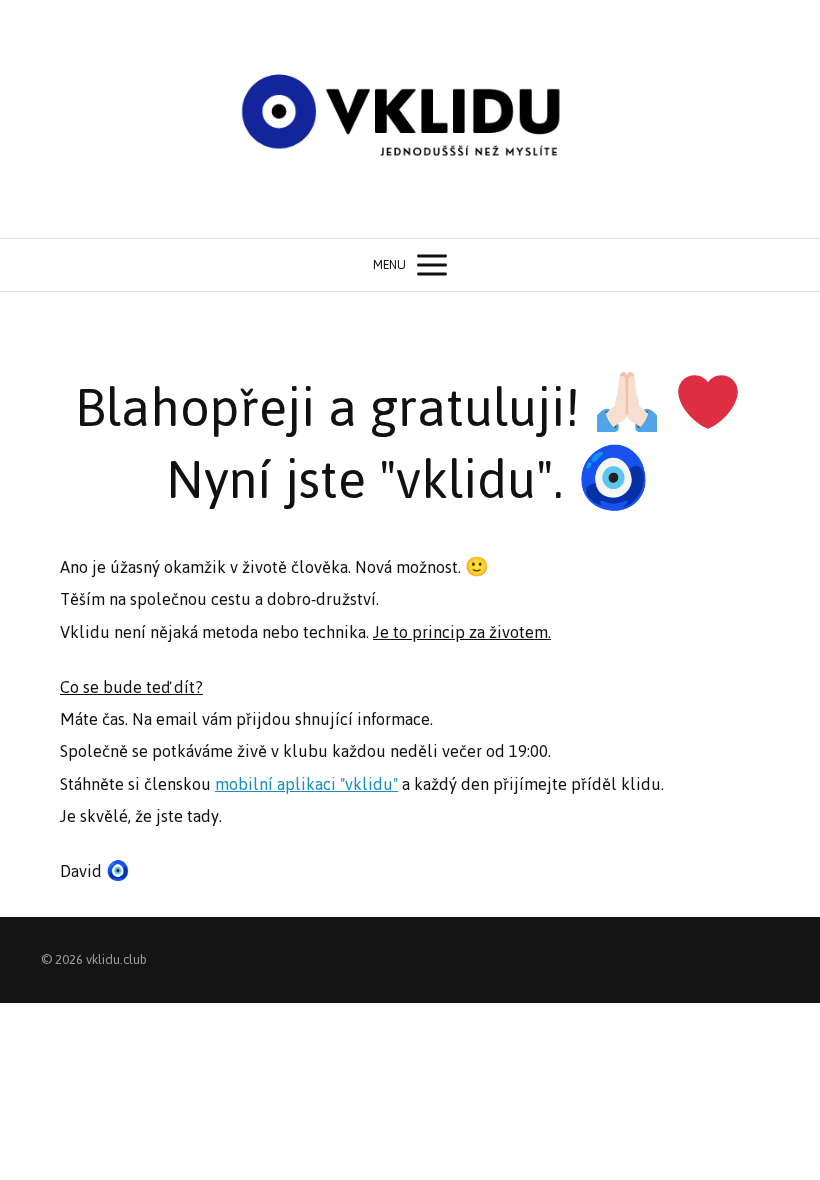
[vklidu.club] (410, 119)
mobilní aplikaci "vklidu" (306, 784)
